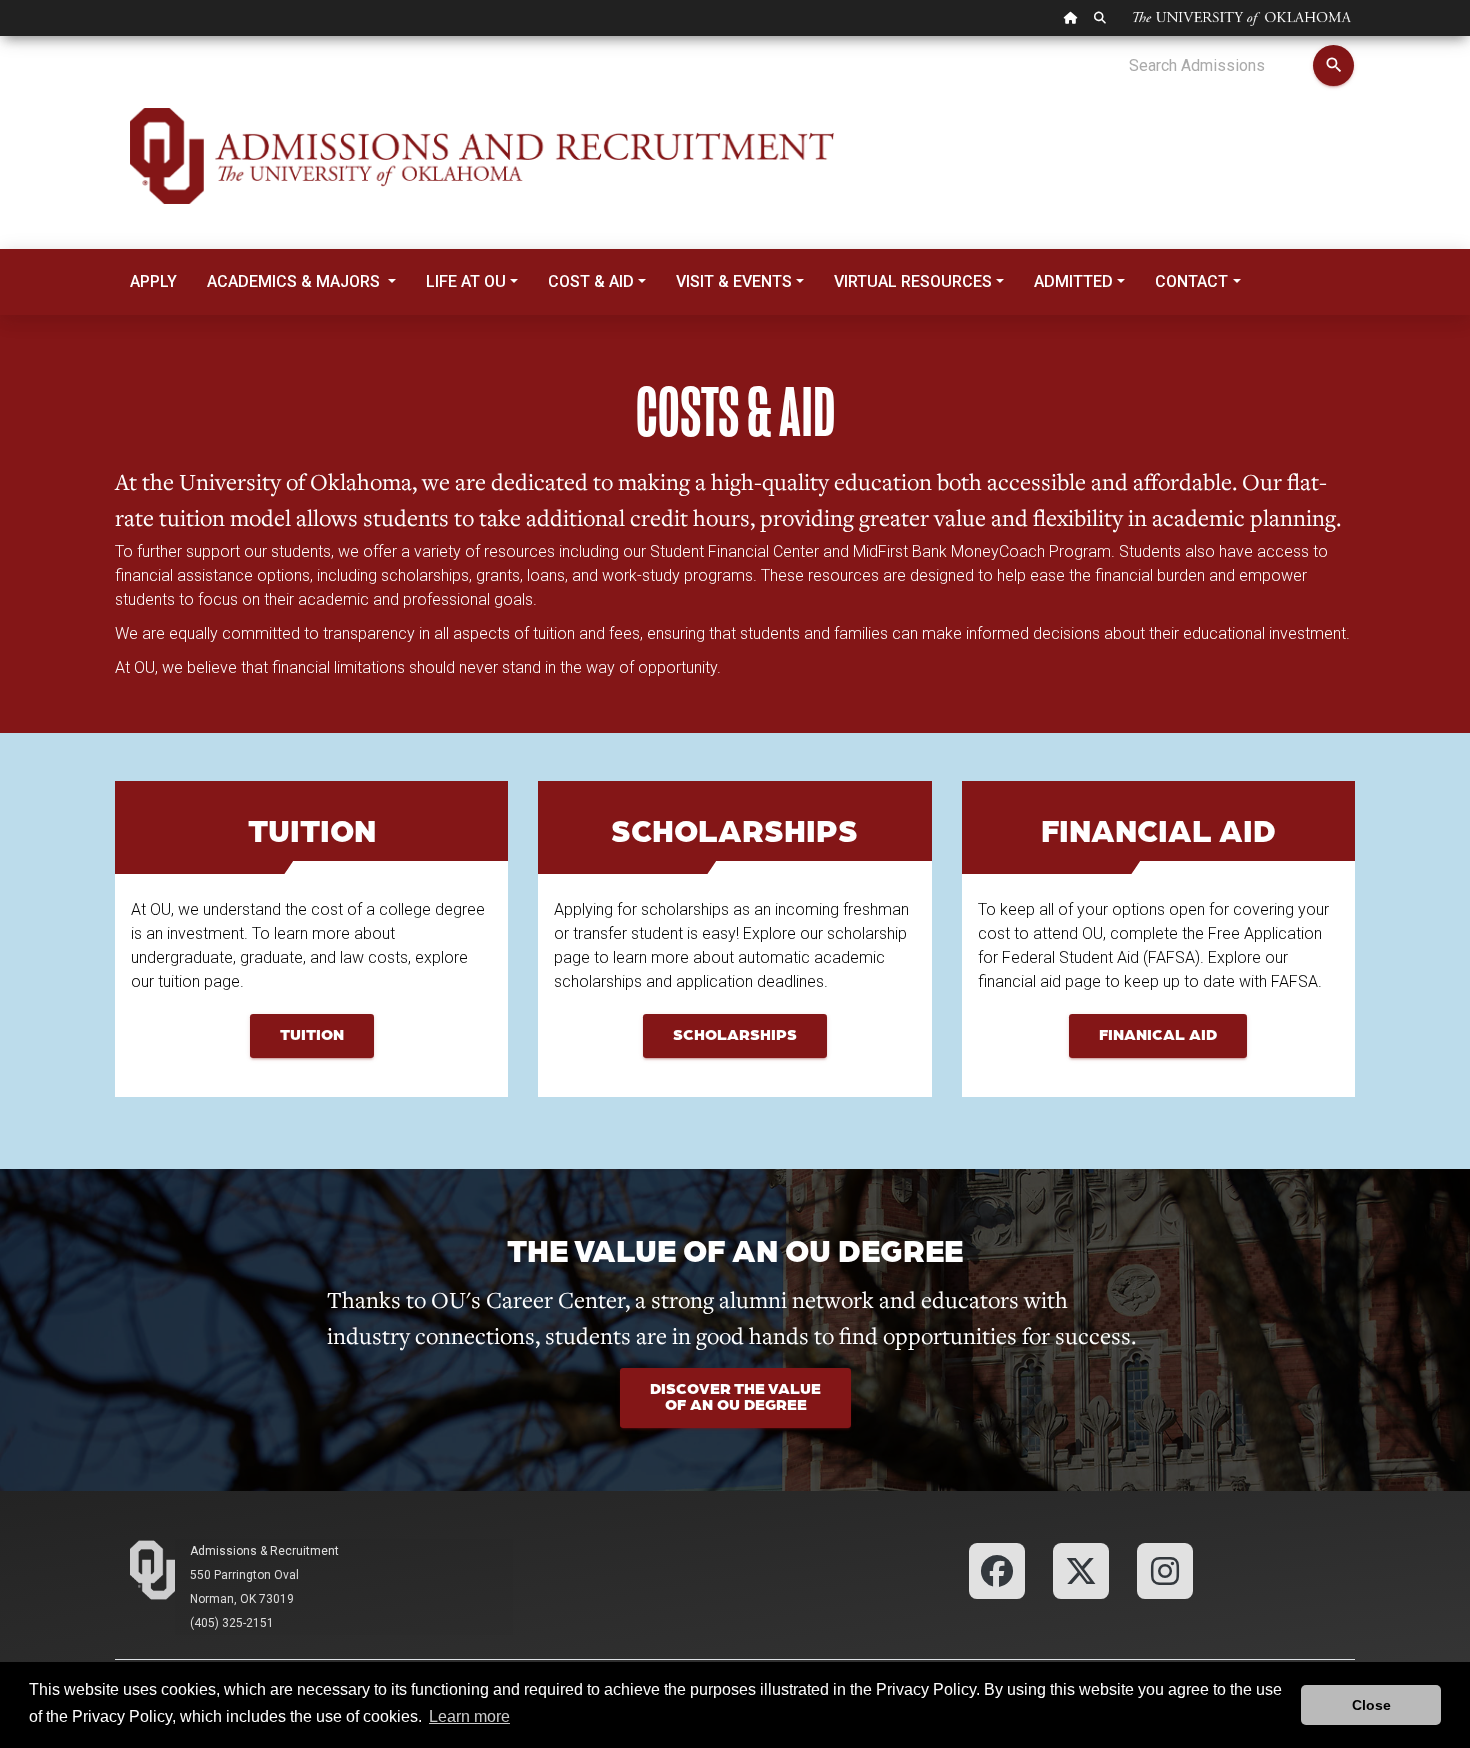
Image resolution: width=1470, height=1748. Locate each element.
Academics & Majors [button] (295, 281)
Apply (153, 281)
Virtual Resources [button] (913, 281)
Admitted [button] (1073, 281)
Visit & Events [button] (734, 281)
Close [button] (1371, 1705)
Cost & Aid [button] (591, 281)
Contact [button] (1191, 281)
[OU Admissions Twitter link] (1081, 1569)
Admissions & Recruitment (264, 1551)
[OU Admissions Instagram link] (1165, 1569)
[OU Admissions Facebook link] (997, 1569)
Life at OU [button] (466, 281)
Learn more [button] (469, 1716)
